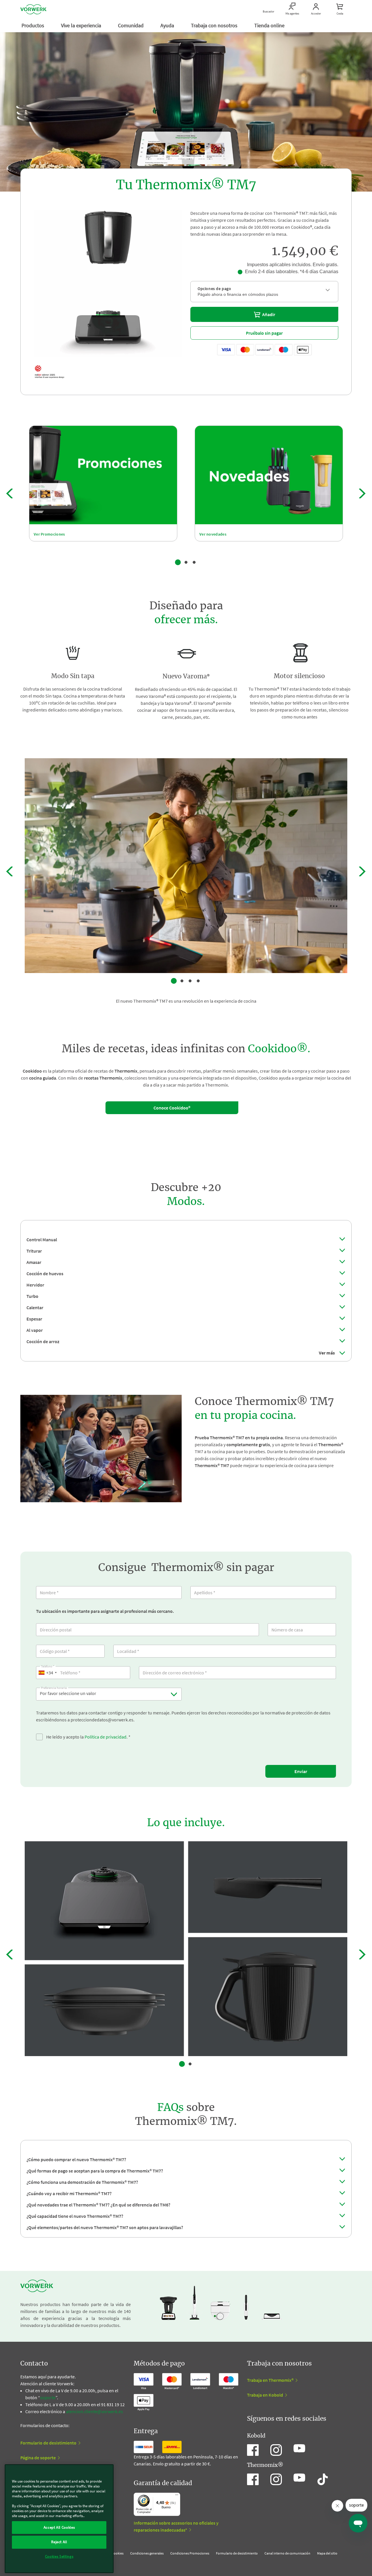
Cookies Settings (59, 2556)
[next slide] (362, 493)
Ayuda (168, 25)
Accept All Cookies (59, 2527)
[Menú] (177, 2496)
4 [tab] (198, 981)
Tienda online (270, 25)
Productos (33, 25)
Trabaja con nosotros (215, 25)
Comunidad (131, 25)
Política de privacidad (105, 1737)
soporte (48, 2397)
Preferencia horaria (54, 1687)
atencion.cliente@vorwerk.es (94, 2411)
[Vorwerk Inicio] (33, 9)
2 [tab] (186, 562)
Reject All (59, 2542)
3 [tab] (194, 562)
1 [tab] (178, 562)
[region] (59, 2519)
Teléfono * (48, 1665)
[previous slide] (10, 493)
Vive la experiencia (82, 25)
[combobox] (47, 1673)
